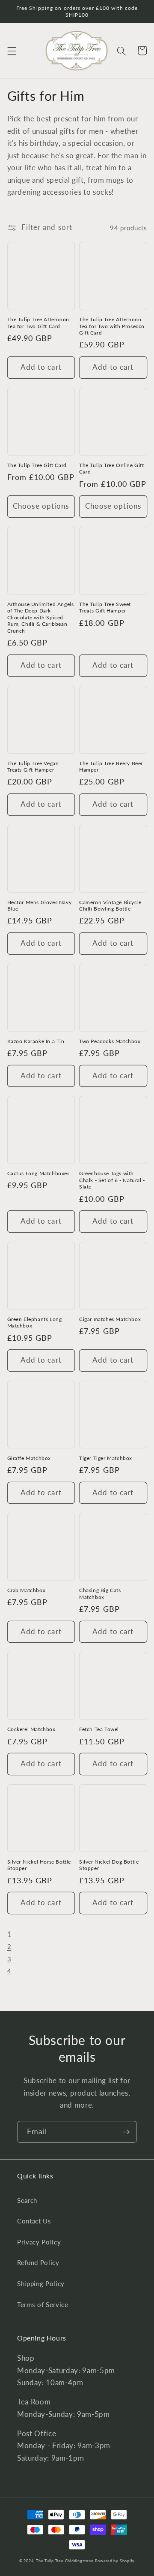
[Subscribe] (126, 2132)
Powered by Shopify (115, 2561)
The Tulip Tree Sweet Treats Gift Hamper (105, 608)
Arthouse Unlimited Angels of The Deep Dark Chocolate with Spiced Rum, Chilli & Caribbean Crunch (41, 617)
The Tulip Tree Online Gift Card (112, 469)
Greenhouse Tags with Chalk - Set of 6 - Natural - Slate (112, 1180)
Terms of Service (43, 2305)
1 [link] (10, 1934)
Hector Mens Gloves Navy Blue (40, 906)
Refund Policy (38, 2262)
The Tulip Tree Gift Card (37, 465)
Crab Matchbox (27, 1590)
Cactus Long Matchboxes (38, 1173)
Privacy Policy (39, 2242)
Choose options (41, 506)
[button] (12, 51)
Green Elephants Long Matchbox (35, 1323)
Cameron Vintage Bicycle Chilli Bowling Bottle (110, 906)
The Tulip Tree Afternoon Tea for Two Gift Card (38, 323)
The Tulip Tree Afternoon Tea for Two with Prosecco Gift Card (112, 326)
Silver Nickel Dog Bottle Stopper (109, 1865)
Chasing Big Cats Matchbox (100, 1594)
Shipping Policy (41, 2283)
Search (27, 2200)
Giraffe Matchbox (29, 1458)
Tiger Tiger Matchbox (106, 1458)
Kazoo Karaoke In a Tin (36, 1041)
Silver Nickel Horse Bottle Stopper (39, 1865)
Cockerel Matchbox (31, 1729)
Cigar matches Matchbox (110, 1319)
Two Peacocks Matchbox (110, 1041)
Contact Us (34, 2221)
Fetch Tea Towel (99, 1729)
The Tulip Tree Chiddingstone (65, 2561)
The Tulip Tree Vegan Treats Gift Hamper (33, 767)
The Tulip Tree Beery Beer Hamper (111, 767)
